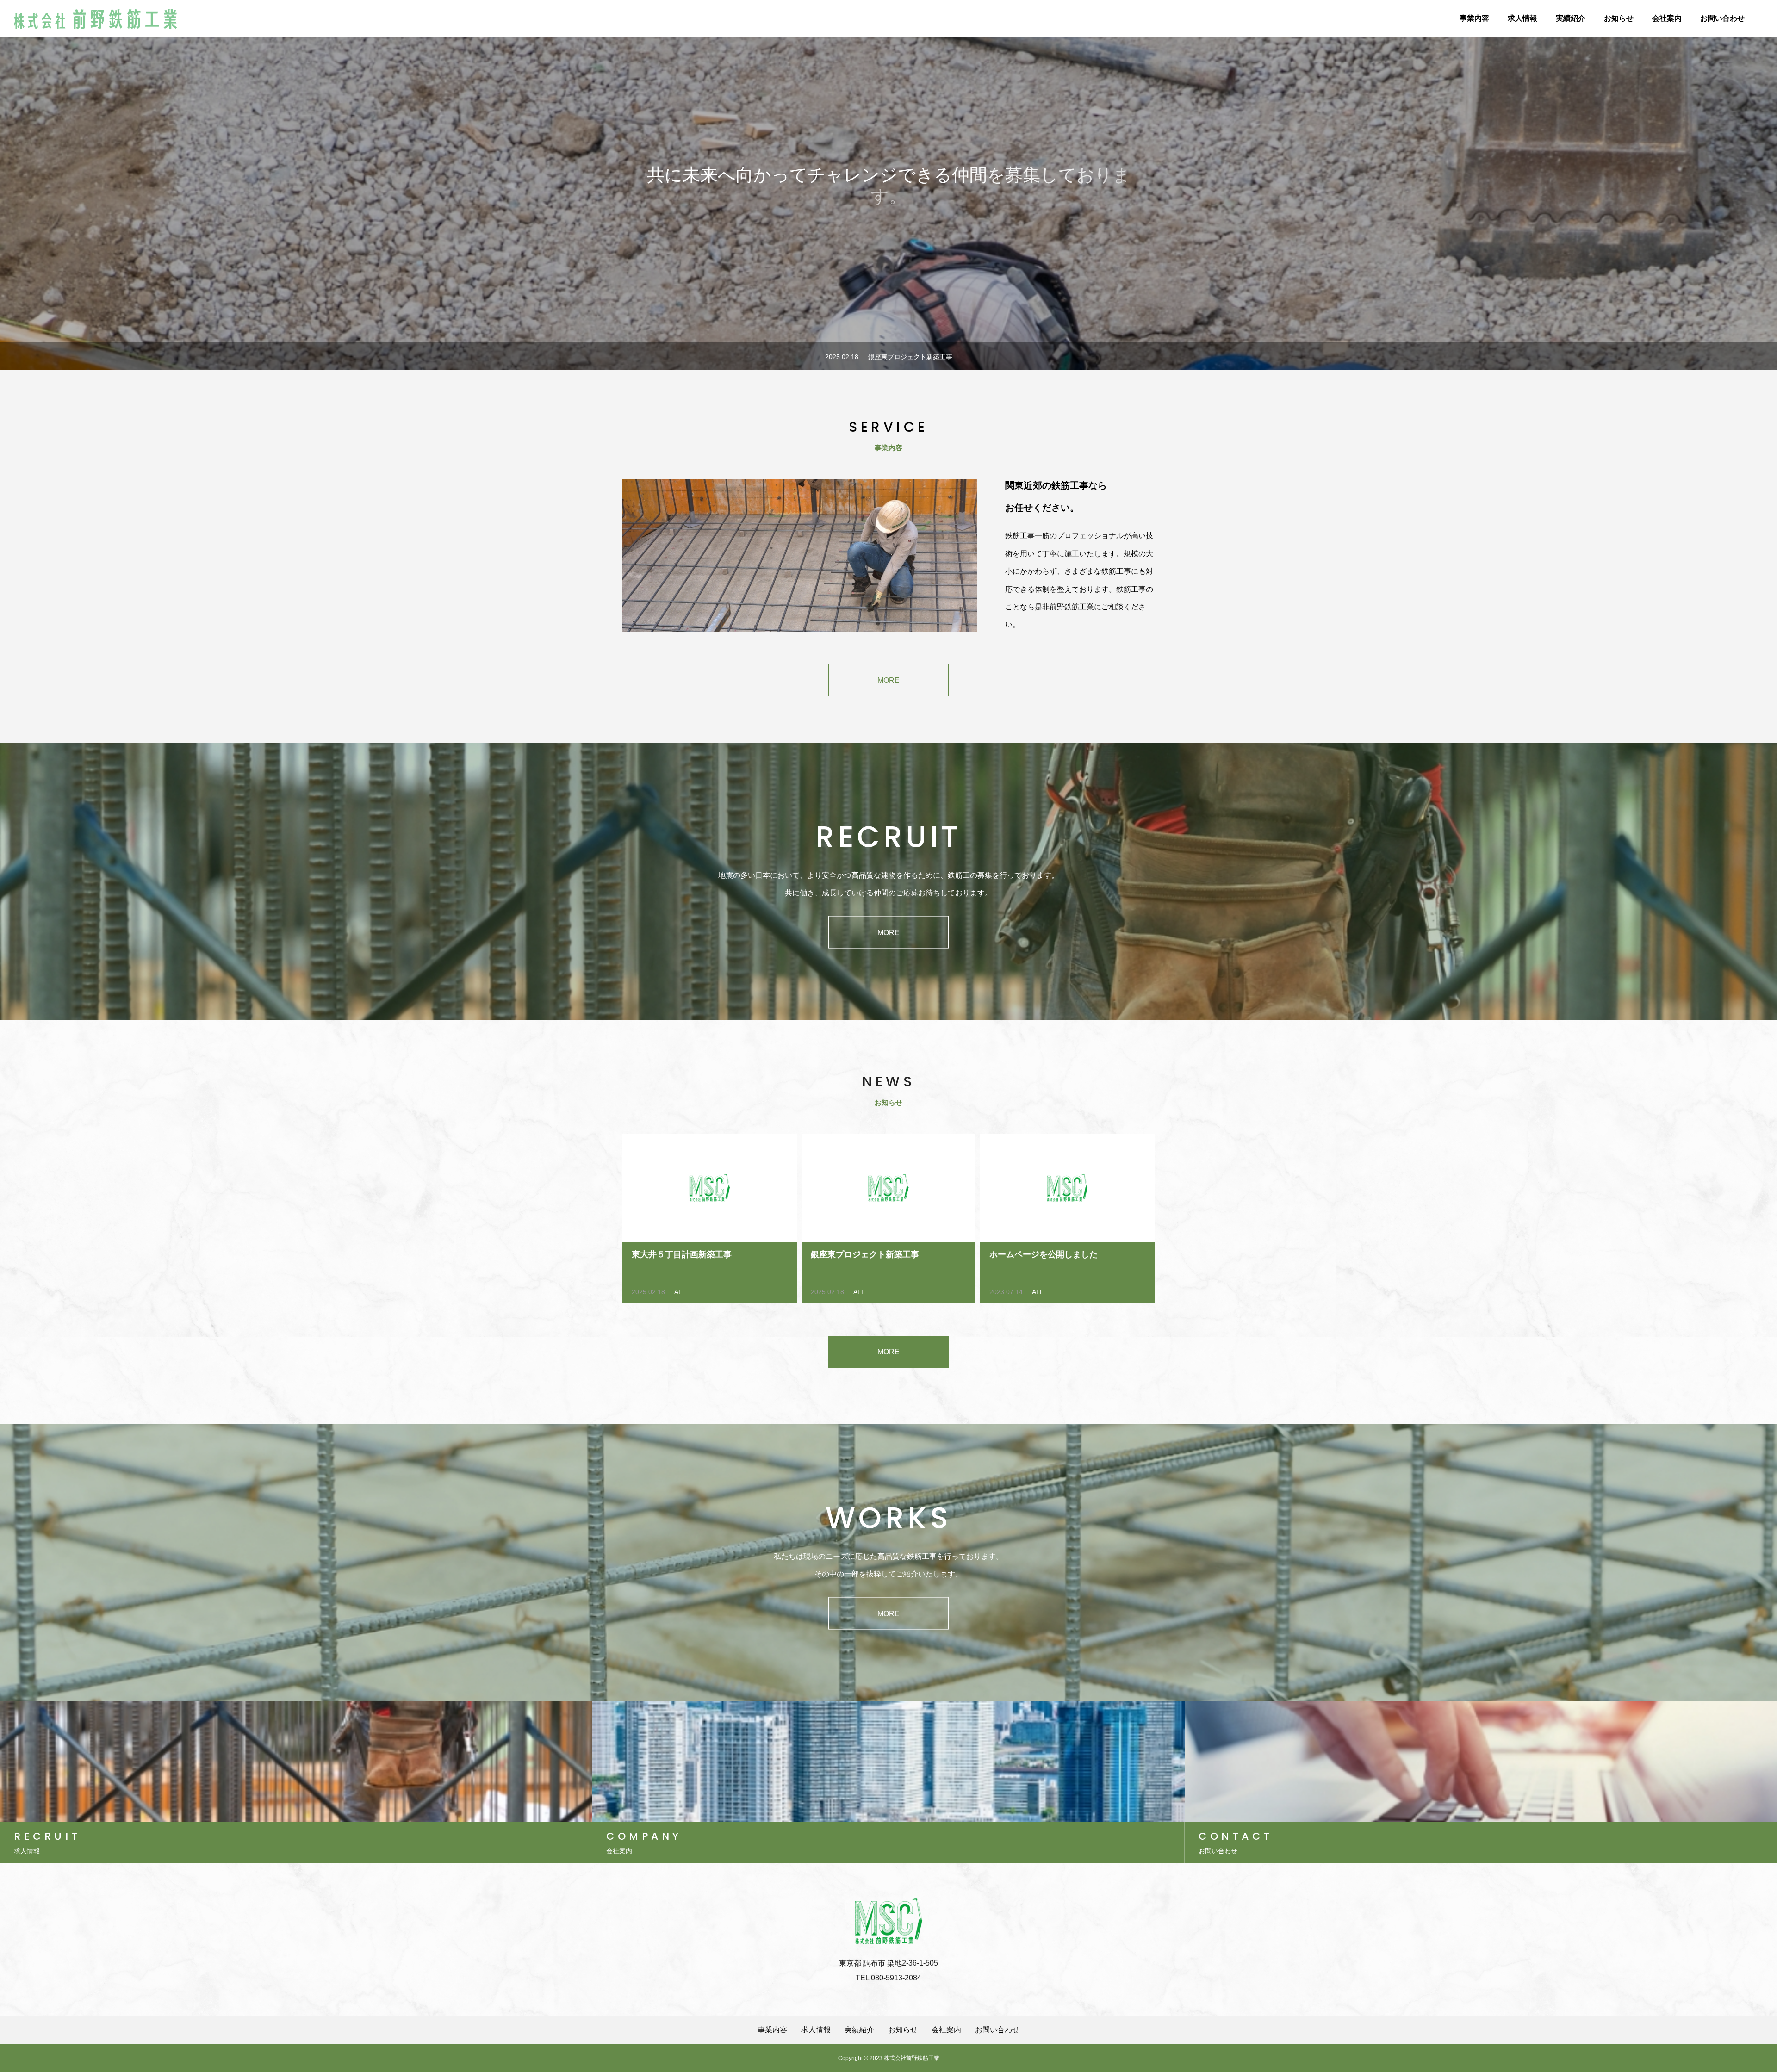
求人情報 (1522, 18)
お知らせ (1619, 18)
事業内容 (1474, 18)
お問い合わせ (1722, 18)
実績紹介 (1571, 18)
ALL (680, 1292)
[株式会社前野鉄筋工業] (97, 19)
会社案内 (1667, 18)
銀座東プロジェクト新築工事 (910, 357)
